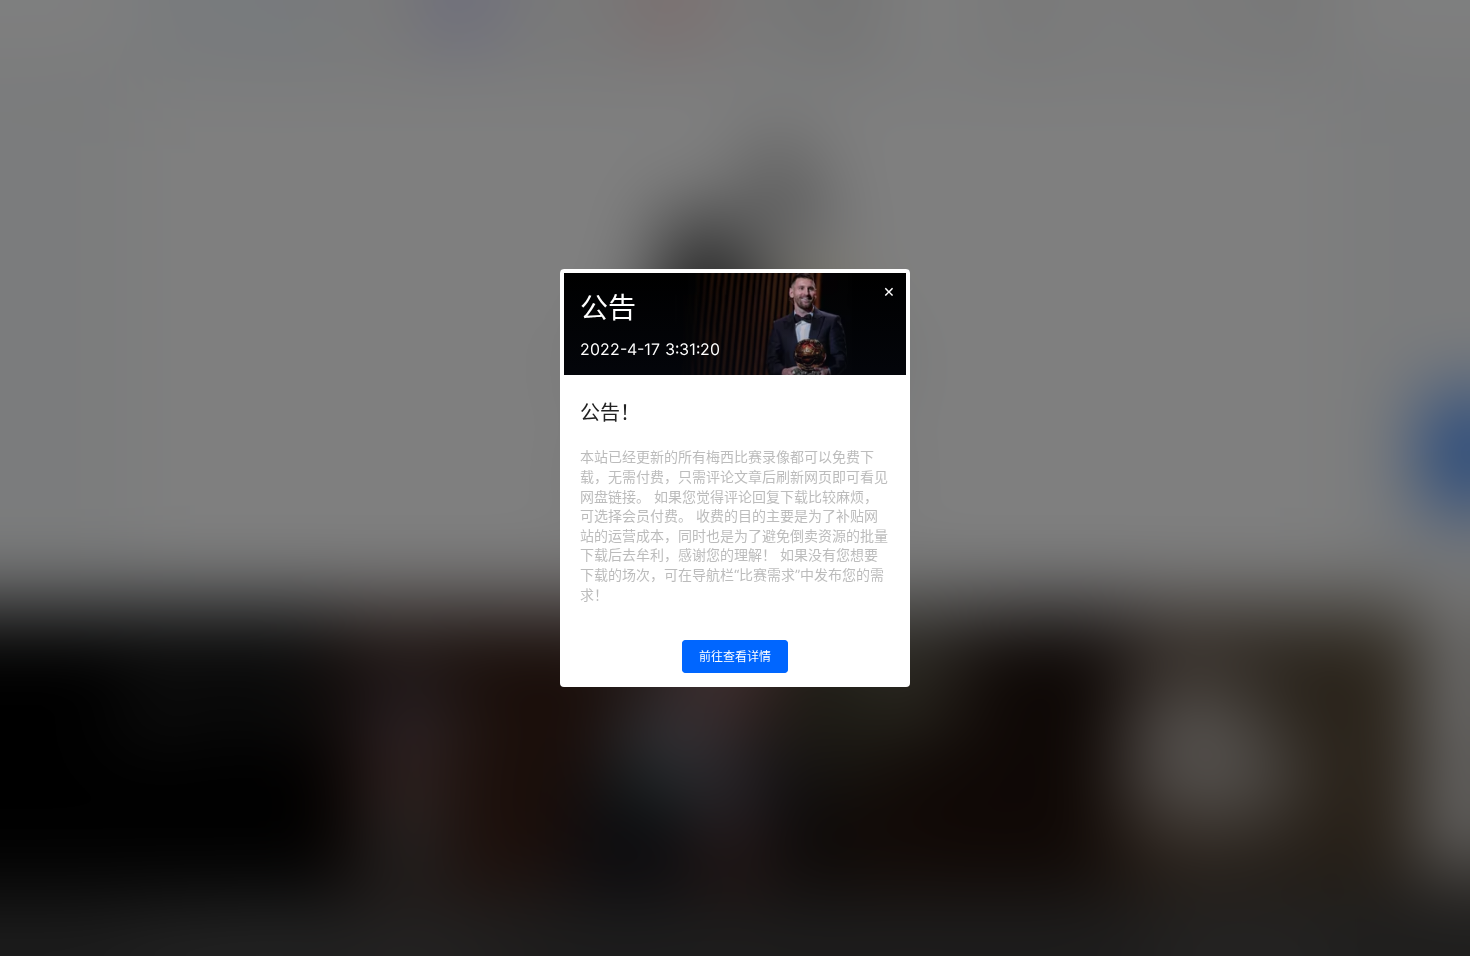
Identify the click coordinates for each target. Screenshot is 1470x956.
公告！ (610, 413)
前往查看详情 (735, 656)
